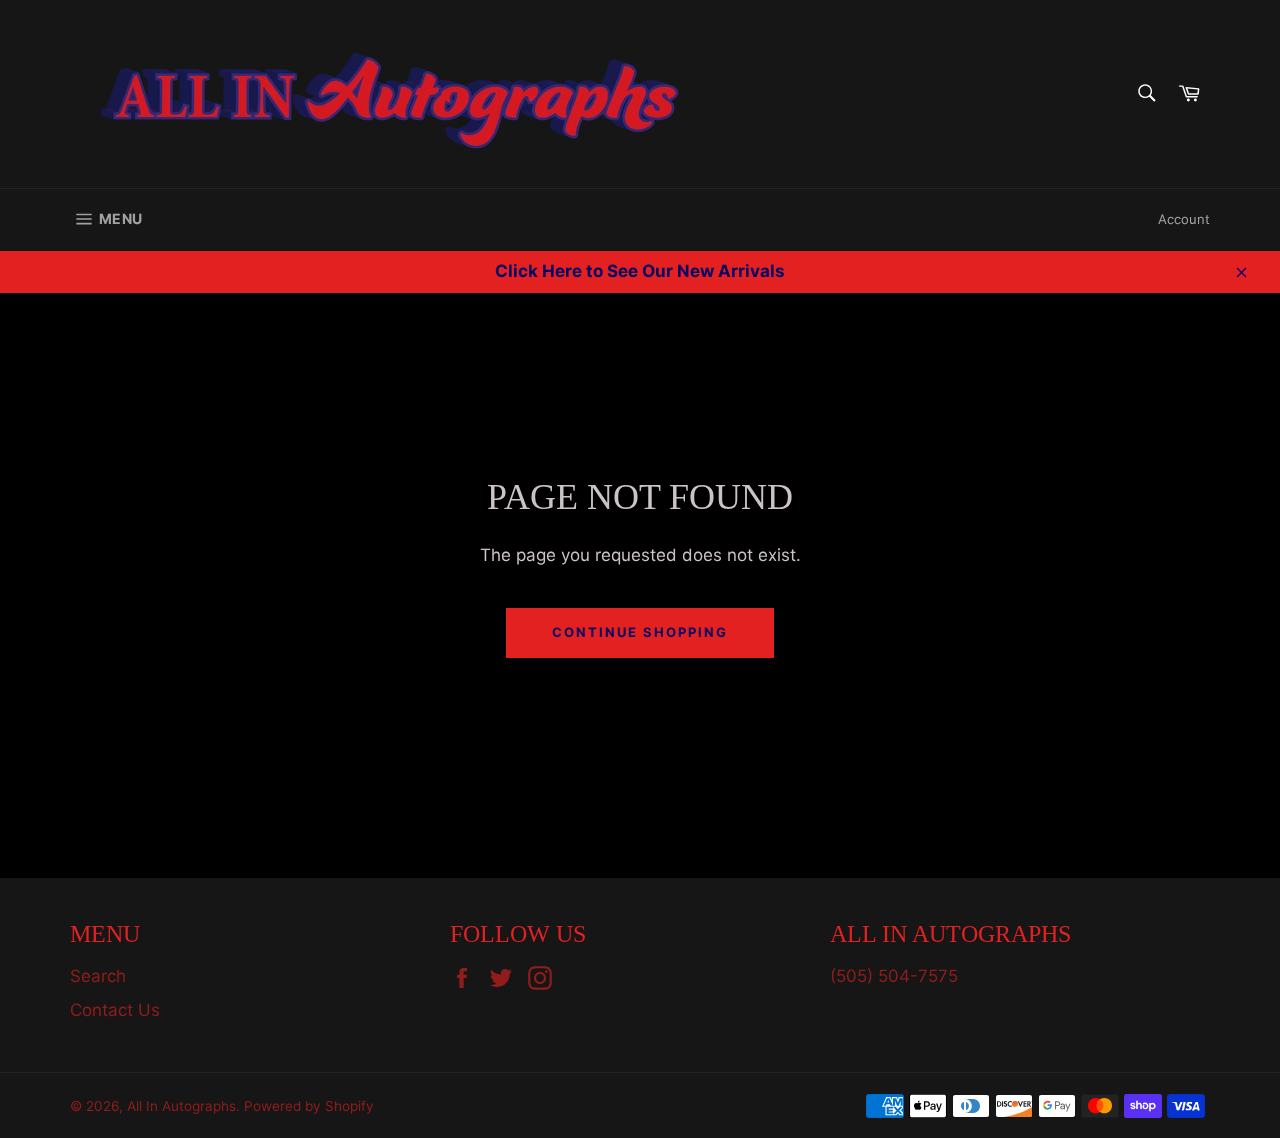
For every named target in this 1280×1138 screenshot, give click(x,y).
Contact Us (115, 1010)
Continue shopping (639, 632)
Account (1184, 219)
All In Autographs (181, 1106)
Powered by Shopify (309, 1106)
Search (98, 976)
